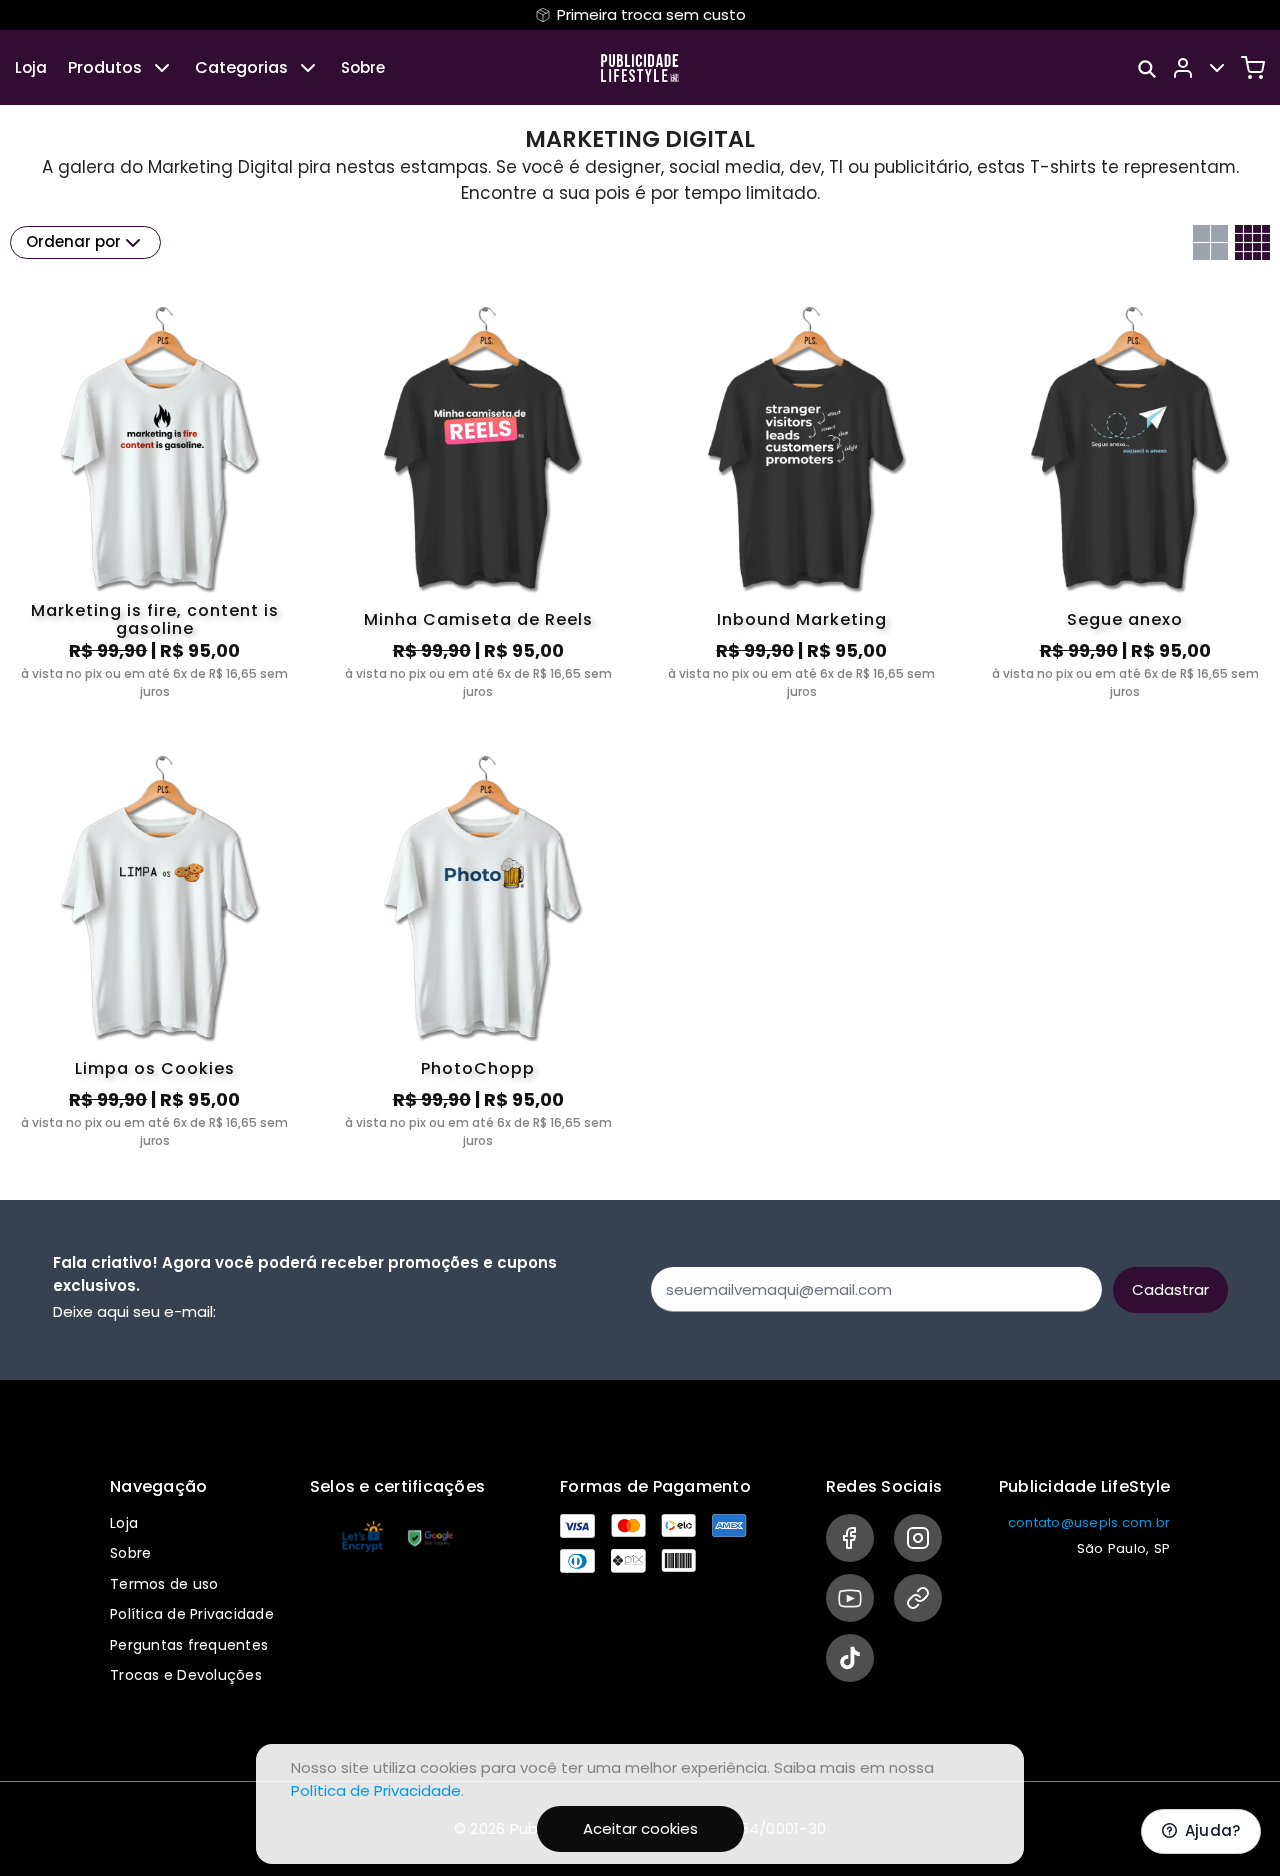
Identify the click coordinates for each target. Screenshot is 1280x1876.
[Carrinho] (1253, 68)
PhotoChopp (478, 1068)
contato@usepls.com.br (1089, 1522)
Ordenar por (73, 241)
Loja (31, 67)
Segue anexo (1125, 619)
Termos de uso (164, 1584)
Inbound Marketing (802, 619)
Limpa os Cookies (155, 1068)
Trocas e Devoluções (186, 1675)
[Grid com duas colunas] (1210, 242)
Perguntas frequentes (189, 1645)
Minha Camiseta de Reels (478, 619)
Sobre (363, 67)
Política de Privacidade (192, 1614)
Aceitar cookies (640, 1828)
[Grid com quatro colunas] (1252, 242)
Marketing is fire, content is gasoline (155, 620)
